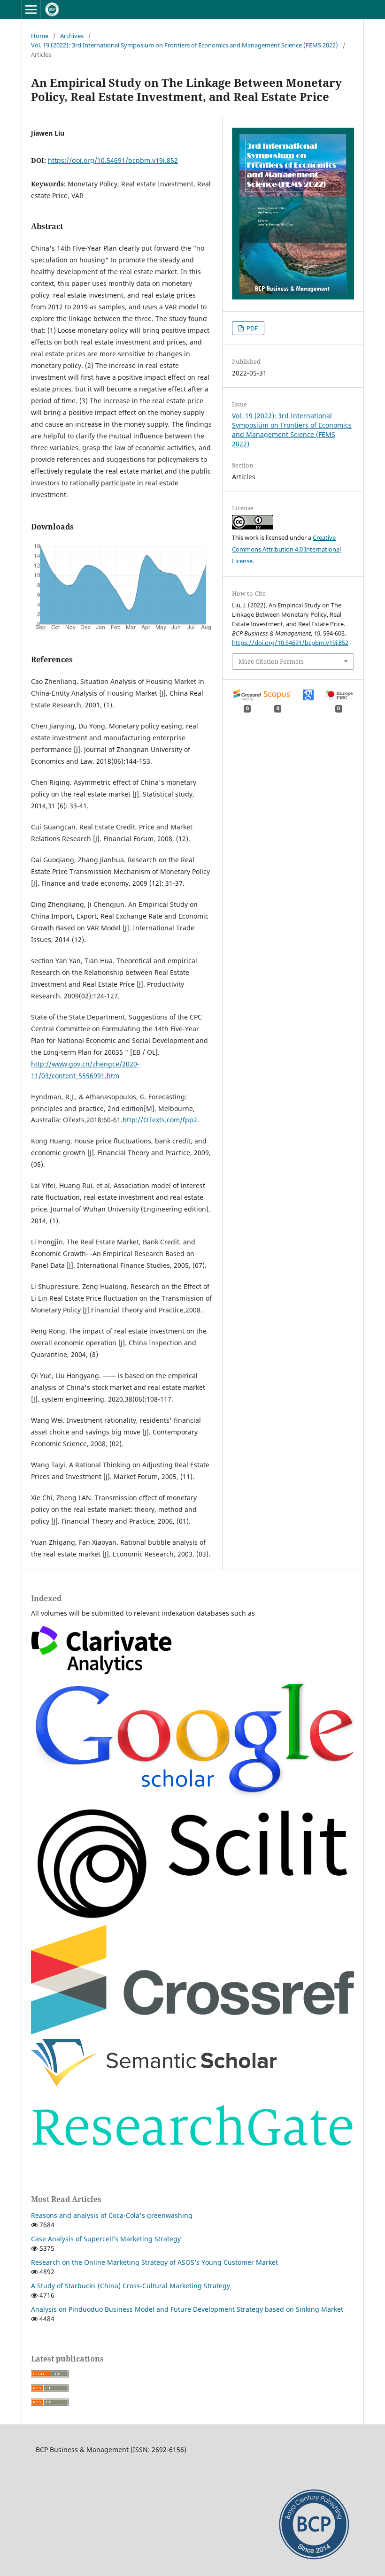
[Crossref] (192, 2033)
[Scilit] (192, 1918)
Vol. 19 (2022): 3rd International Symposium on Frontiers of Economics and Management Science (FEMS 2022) (185, 45)
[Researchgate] (192, 2160)
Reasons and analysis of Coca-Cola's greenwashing (112, 2215)
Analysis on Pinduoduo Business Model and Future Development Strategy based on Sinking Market (187, 2309)
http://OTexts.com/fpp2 (160, 1120)
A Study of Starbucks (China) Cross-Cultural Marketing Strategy (131, 2286)
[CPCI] (101, 1672)
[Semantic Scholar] (154, 2083)
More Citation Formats (271, 661)
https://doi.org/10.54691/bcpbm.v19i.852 (113, 160)
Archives (72, 36)
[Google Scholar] (192, 1796)
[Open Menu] (31, 9)
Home (40, 36)
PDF (251, 328)
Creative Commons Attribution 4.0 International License (286, 549)
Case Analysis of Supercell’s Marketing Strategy (106, 2239)
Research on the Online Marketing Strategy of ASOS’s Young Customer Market (154, 2262)
